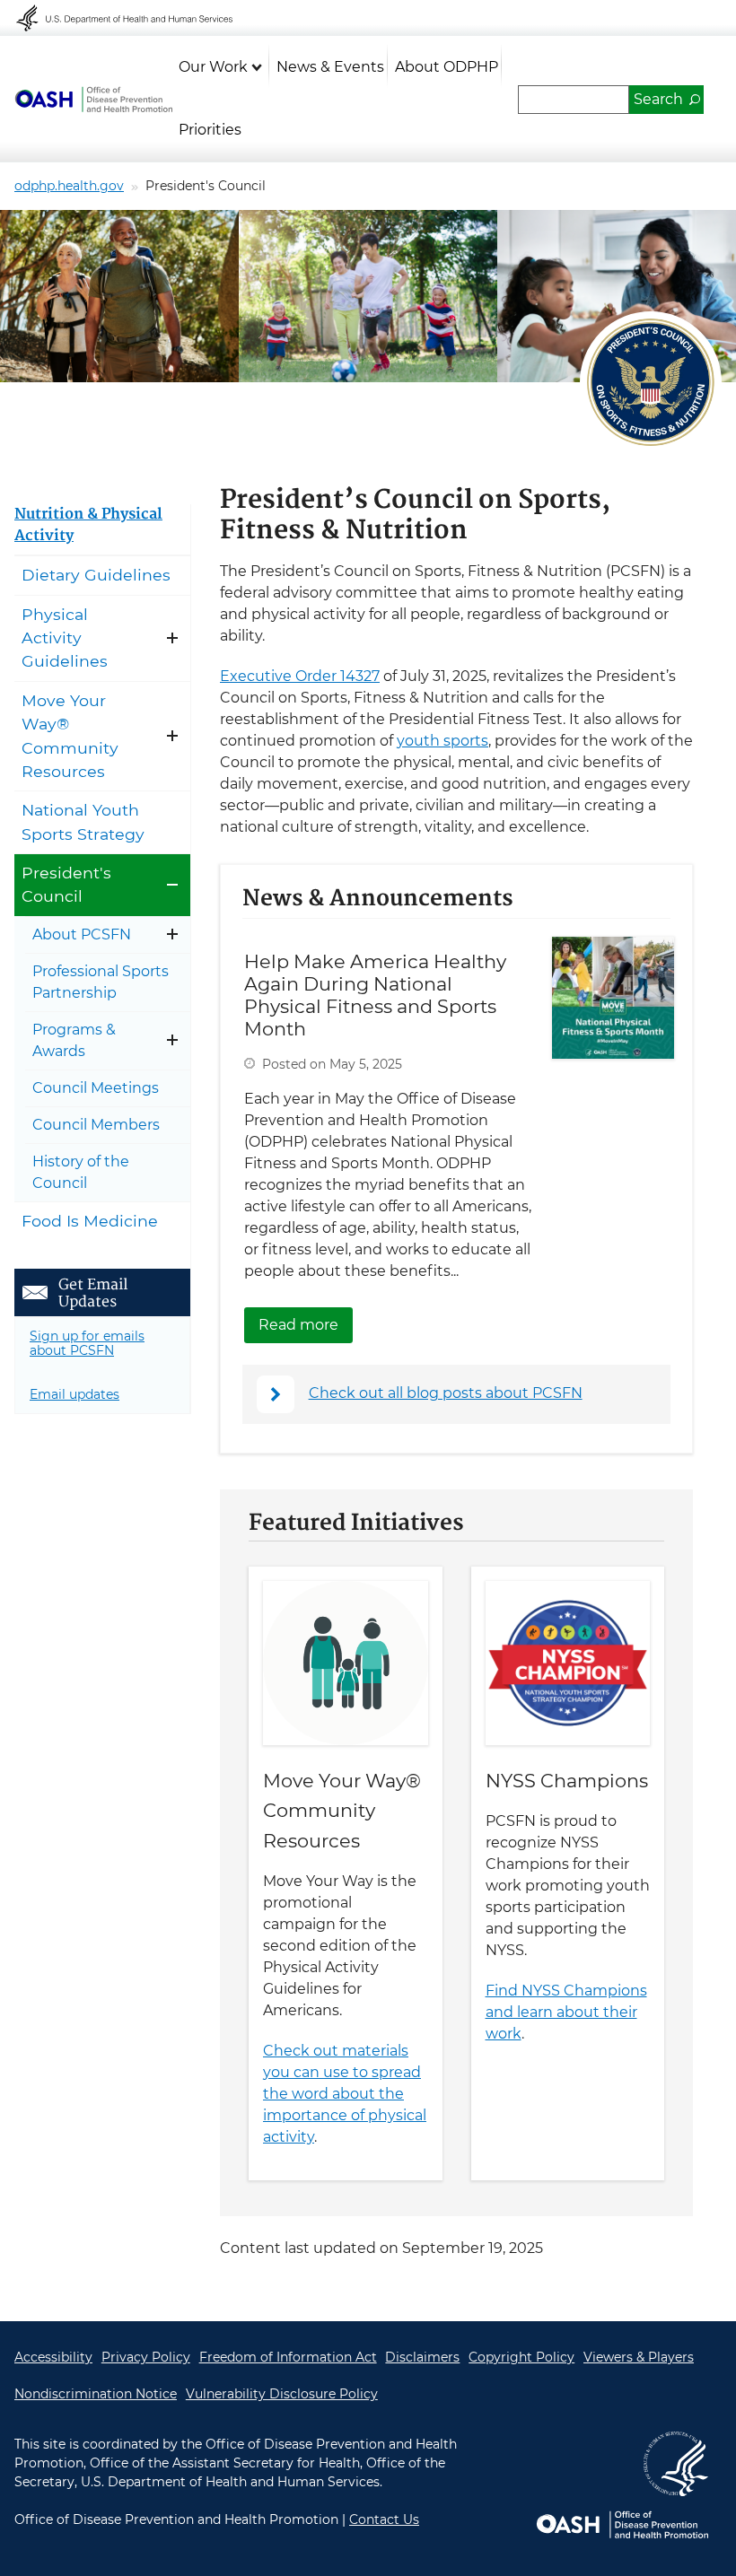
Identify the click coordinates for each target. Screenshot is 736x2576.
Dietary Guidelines (96, 575)
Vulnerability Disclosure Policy (282, 2394)
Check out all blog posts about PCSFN (446, 1393)
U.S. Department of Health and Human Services (136, 18)
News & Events (330, 67)
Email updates (74, 1394)
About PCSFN (82, 934)
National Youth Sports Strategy (83, 821)
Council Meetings (96, 1088)
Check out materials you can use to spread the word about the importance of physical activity (345, 2094)
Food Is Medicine (90, 1221)
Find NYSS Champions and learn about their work (566, 2012)
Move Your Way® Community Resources (342, 1810)
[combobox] (574, 100)
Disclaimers (422, 2357)
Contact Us (384, 2519)
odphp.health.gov (69, 186)
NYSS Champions (567, 1781)
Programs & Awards (74, 1040)
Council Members (96, 1125)
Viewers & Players (639, 2357)
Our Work (213, 67)
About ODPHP (447, 67)
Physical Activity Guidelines (65, 638)
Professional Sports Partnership (101, 982)
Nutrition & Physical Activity (88, 525)
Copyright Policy (521, 2357)
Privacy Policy (146, 2357)
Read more (306, 1325)
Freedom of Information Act (288, 2357)
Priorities (210, 130)
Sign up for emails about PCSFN (87, 1344)
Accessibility (53, 2357)
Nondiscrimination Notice (96, 2394)
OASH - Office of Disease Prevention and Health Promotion (93, 100)
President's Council (66, 884)
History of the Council (81, 1172)
